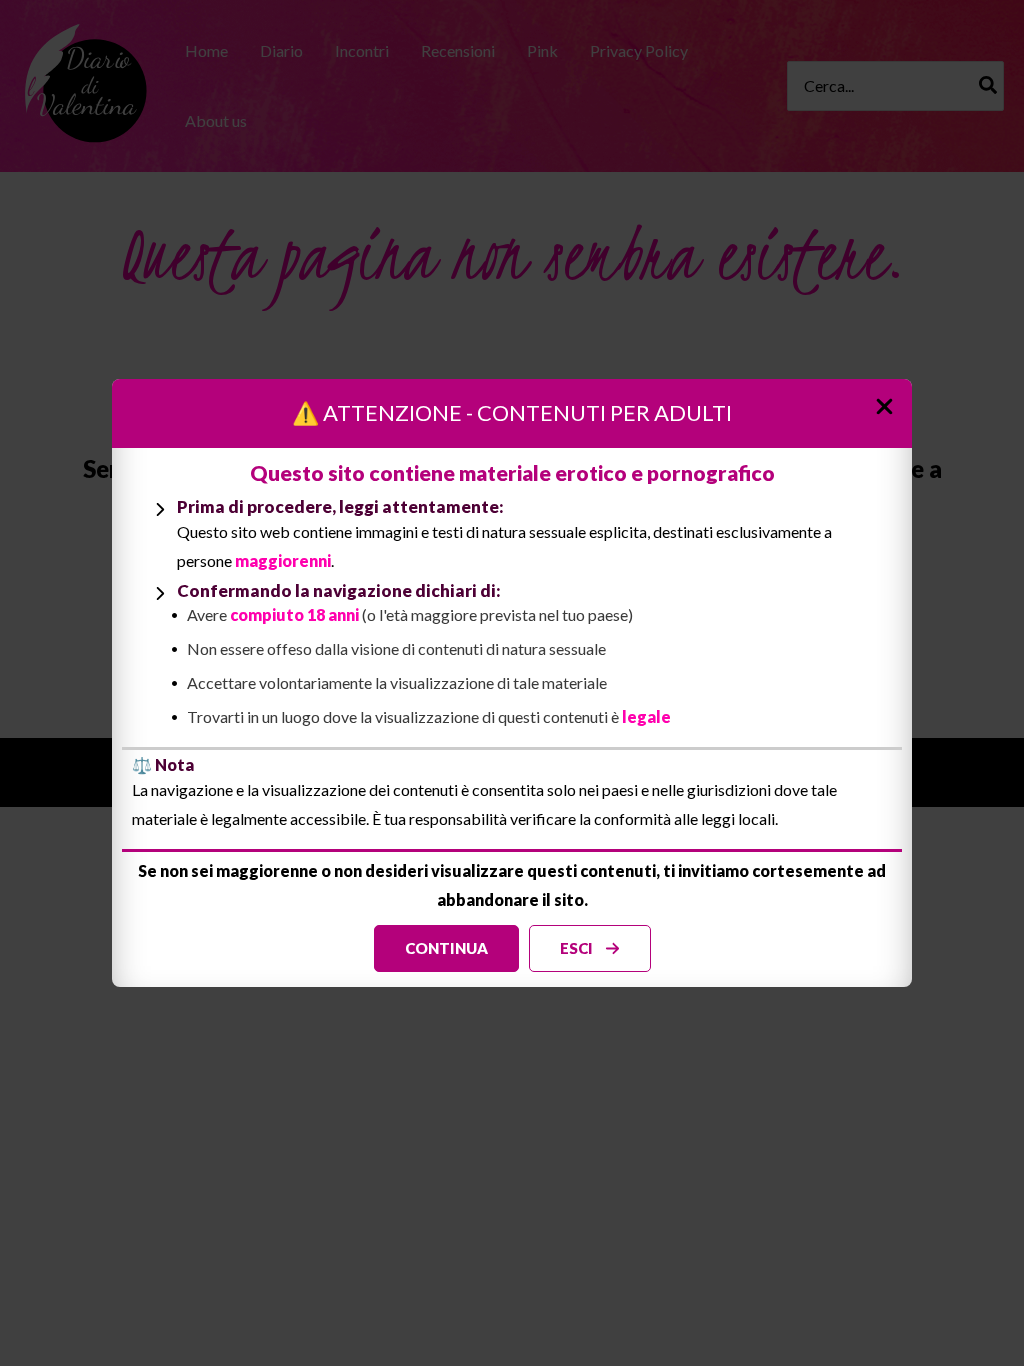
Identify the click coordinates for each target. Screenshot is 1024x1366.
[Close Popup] (892, 400)
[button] (446, 948)
